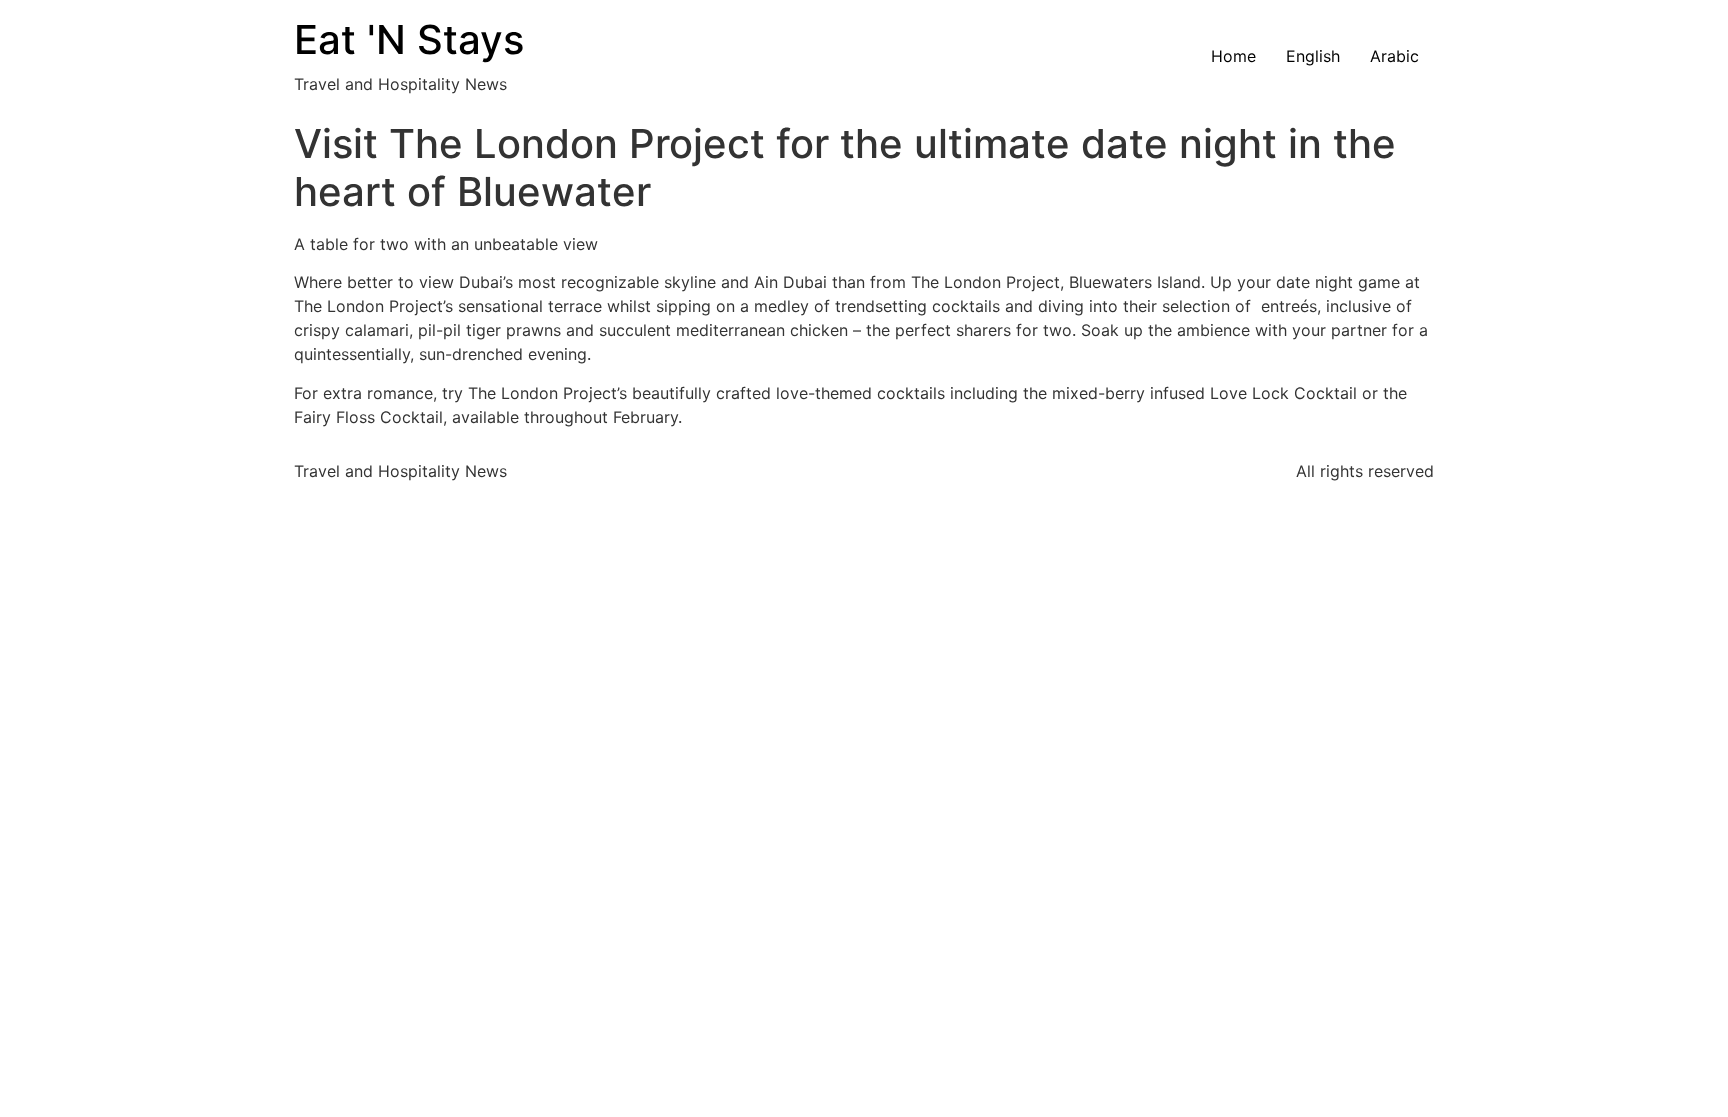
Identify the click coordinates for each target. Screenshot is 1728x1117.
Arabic (1394, 56)
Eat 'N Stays (409, 39)
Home (1233, 56)
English (1313, 56)
